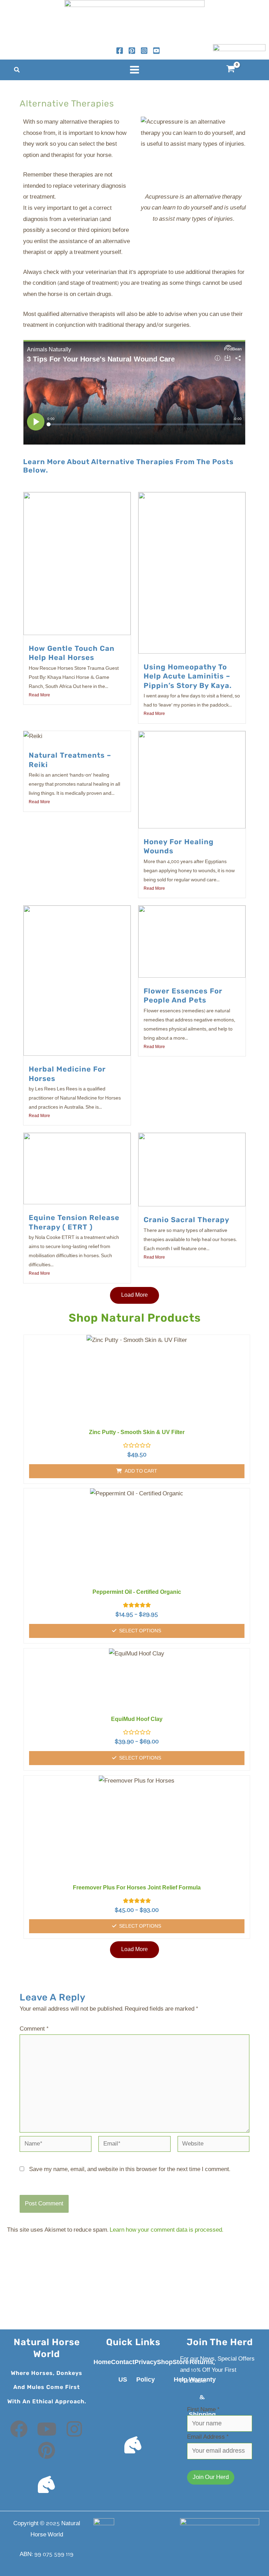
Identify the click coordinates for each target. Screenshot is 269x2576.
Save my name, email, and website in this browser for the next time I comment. (130, 2169)
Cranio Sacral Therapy (187, 1220)
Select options (140, 1631)
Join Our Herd (211, 2477)
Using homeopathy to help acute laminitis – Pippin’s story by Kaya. (188, 676)
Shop (165, 2362)
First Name (203, 2410)
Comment (34, 2029)
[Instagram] (144, 51)
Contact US (123, 2371)
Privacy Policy (146, 2371)
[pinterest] (132, 51)
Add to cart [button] (141, 1471)
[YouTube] (156, 51)
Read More (39, 695)
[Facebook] (120, 51)
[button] (17, 71)
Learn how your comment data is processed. (166, 2230)
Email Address (208, 2437)
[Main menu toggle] (134, 70)
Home (102, 2362)
